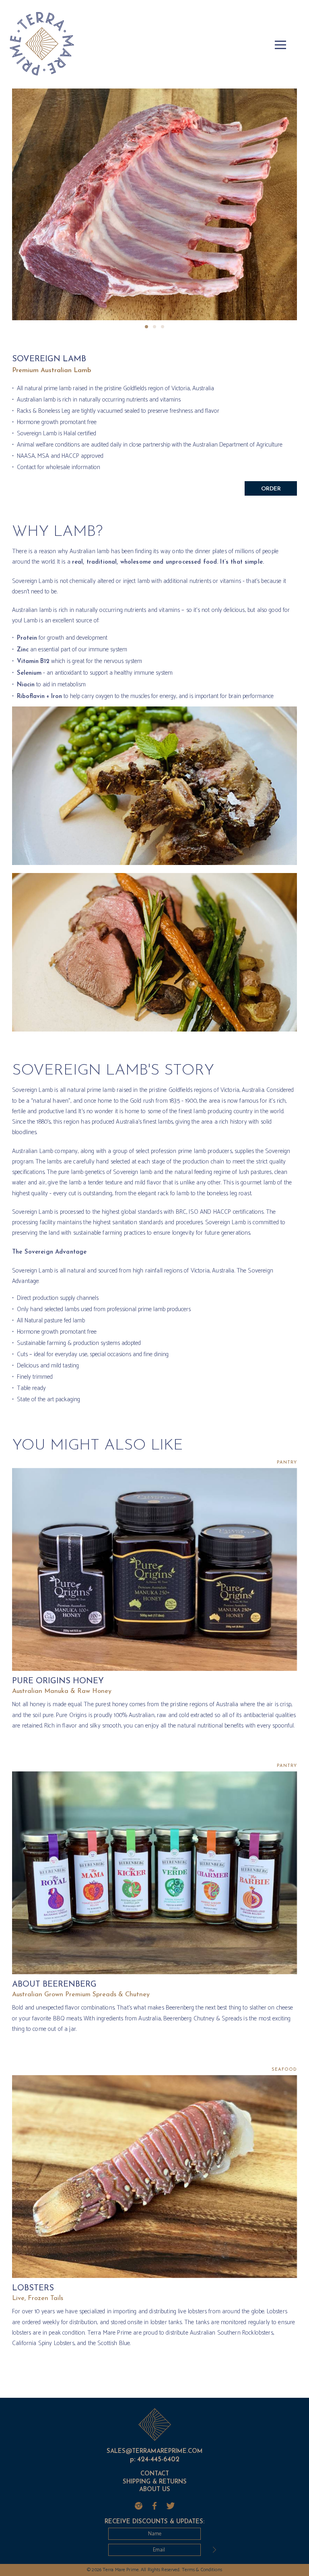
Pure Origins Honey (58, 1681)
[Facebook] (154, 2506)
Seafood (284, 2070)
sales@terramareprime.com (155, 2451)
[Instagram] (138, 2506)
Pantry (287, 1463)
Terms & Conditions (202, 2570)
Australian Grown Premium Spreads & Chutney (81, 1995)
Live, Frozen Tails (38, 2298)
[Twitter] (171, 2506)
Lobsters (33, 2288)
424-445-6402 (158, 2460)
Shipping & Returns (155, 2482)
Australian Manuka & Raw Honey (62, 1691)
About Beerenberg (54, 1985)
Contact (155, 2474)
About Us (155, 2490)
